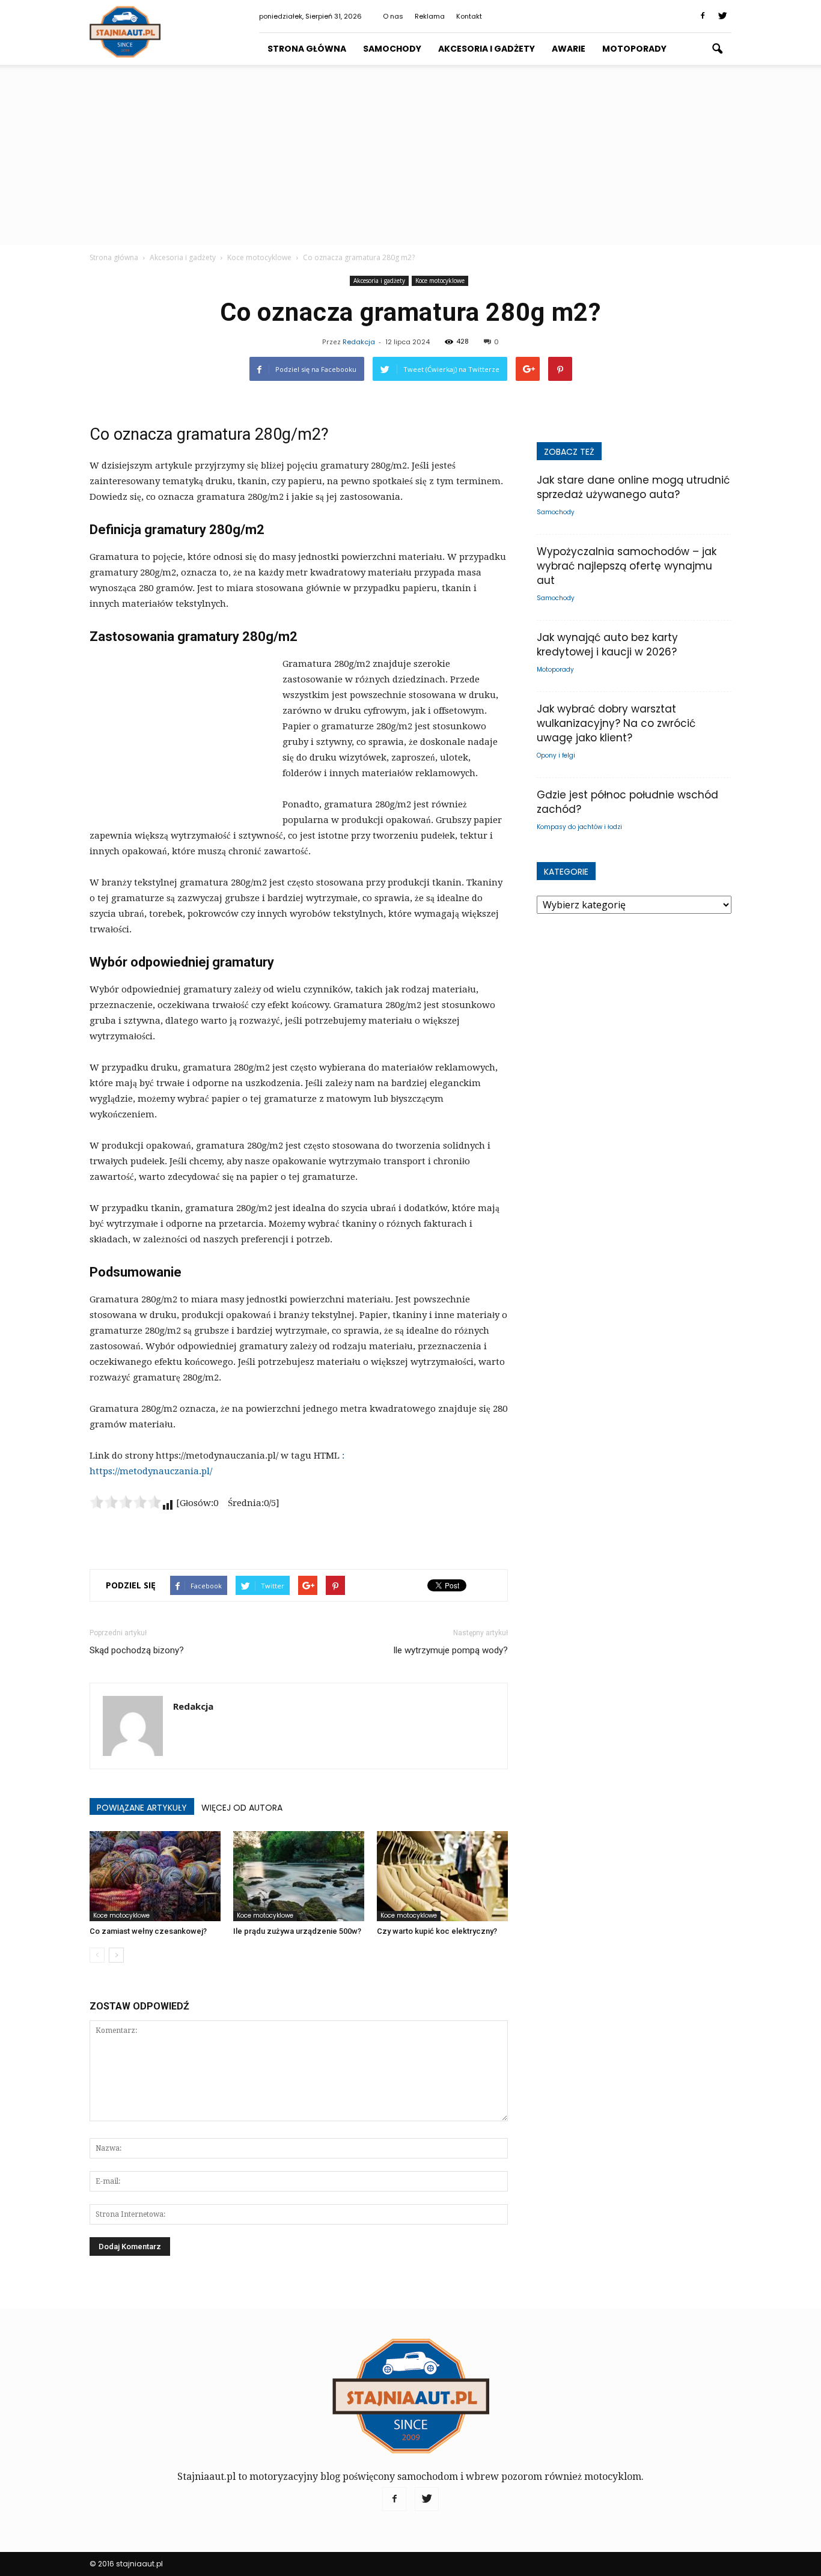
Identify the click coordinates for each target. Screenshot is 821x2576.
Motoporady (634, 49)
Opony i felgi (556, 755)
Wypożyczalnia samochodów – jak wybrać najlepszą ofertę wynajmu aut (627, 566)
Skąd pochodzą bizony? (137, 1650)
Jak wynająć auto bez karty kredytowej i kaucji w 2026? (607, 645)
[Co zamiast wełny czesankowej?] (155, 1876)
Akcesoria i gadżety (487, 49)
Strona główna (307, 49)
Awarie (569, 49)
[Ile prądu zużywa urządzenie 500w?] (299, 1876)
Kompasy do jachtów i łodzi (579, 827)
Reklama (430, 16)
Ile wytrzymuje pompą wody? (450, 1650)
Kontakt (469, 16)
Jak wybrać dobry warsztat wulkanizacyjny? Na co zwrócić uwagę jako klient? (616, 723)
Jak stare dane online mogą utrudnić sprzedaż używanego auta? (633, 487)
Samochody (392, 49)
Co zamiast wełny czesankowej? (148, 1931)
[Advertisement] (410, 155)
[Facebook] (703, 16)
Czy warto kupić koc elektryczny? (437, 1931)
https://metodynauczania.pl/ (151, 1471)
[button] (717, 49)
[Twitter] (722, 16)
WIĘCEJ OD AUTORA (242, 1808)
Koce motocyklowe (440, 281)
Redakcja (359, 342)
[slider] (126, 1502)
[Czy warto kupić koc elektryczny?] (442, 1876)
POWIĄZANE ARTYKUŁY (142, 1808)
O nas (393, 16)
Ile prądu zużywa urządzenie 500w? (297, 1931)
